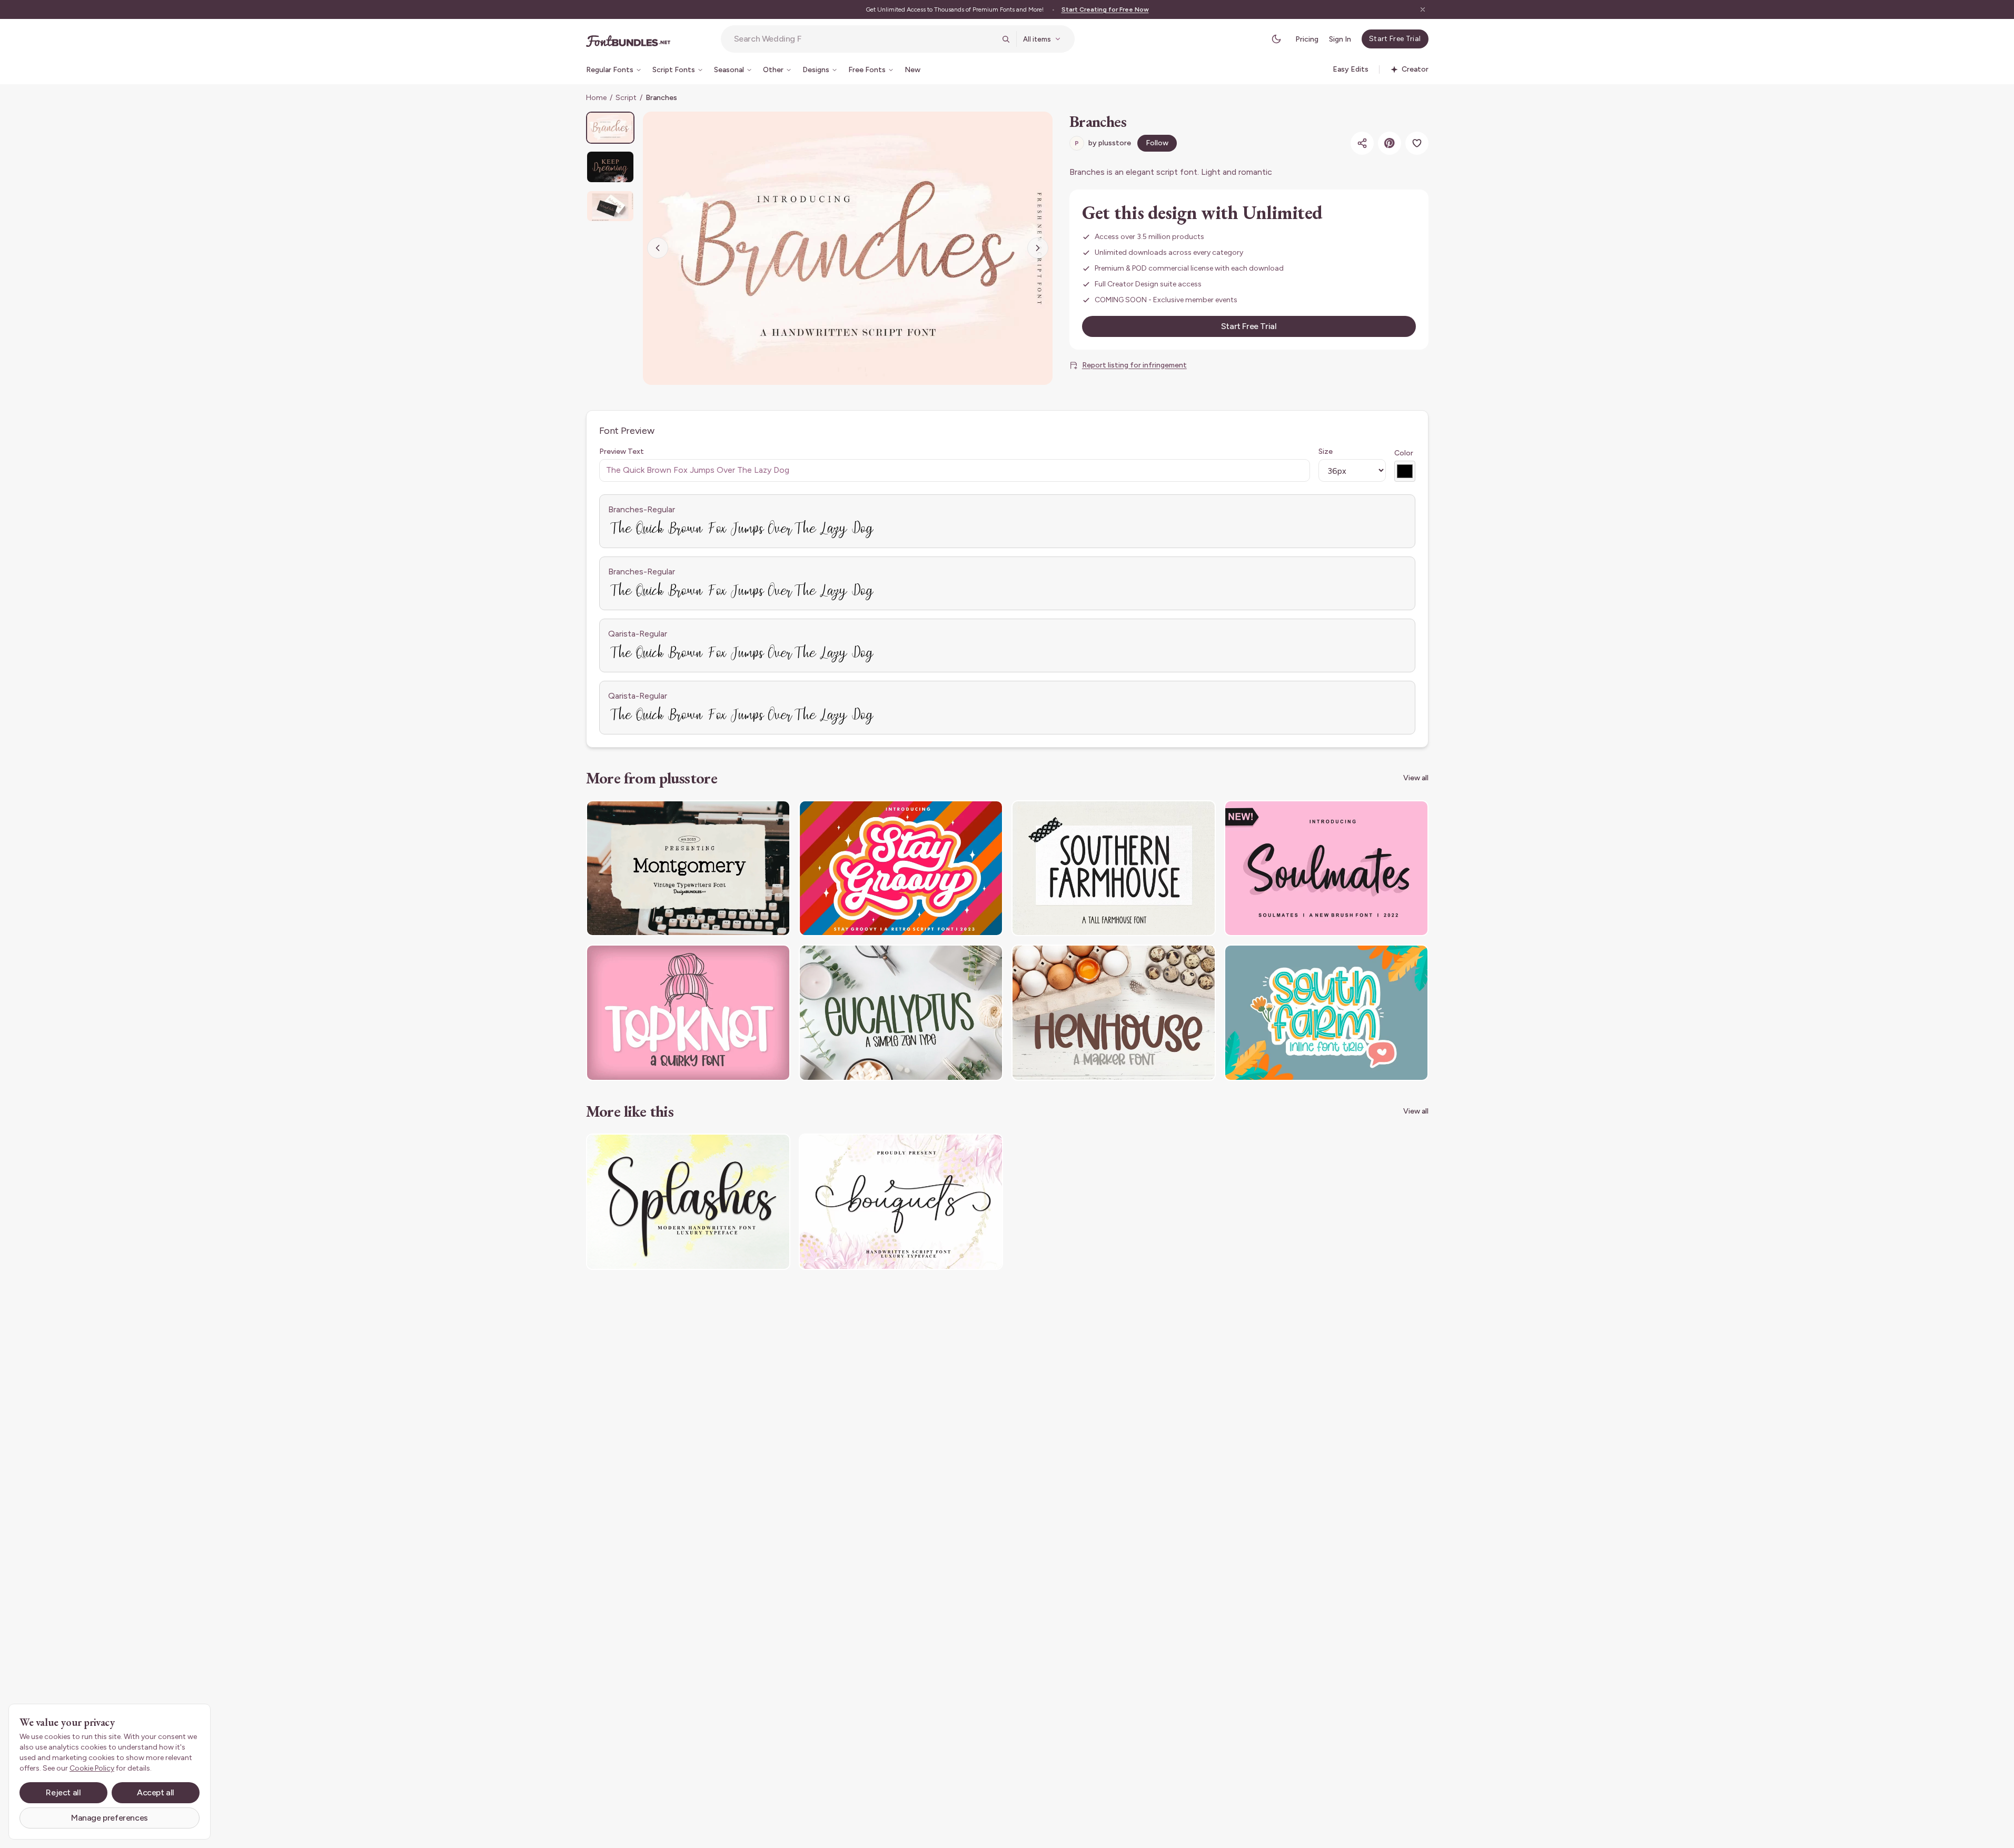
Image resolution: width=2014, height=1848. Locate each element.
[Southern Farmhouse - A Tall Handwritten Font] (1114, 868)
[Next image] (1038, 248)
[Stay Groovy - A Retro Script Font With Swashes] (901, 868)
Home (596, 98)
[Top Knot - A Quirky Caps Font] (688, 1013)
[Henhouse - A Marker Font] (1114, 1013)
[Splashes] (688, 1202)
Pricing (1307, 39)
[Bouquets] (901, 1202)
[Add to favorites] (1417, 143)
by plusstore (1103, 143)
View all (1416, 778)
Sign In (1340, 39)
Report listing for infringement (1134, 365)
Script (626, 98)
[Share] (1362, 143)
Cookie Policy (92, 1768)
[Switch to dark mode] (1276, 39)
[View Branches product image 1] (610, 128)
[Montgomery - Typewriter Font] (688, 868)
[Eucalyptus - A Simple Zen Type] (901, 1013)
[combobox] (865, 39)
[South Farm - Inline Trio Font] (1326, 1013)
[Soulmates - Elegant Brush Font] (1326, 868)
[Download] (753, 815)
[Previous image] (658, 248)
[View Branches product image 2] (610, 167)
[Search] (1006, 39)
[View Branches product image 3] (610, 206)
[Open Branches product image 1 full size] (848, 248)
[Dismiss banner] (1423, 9)
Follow (1157, 143)
